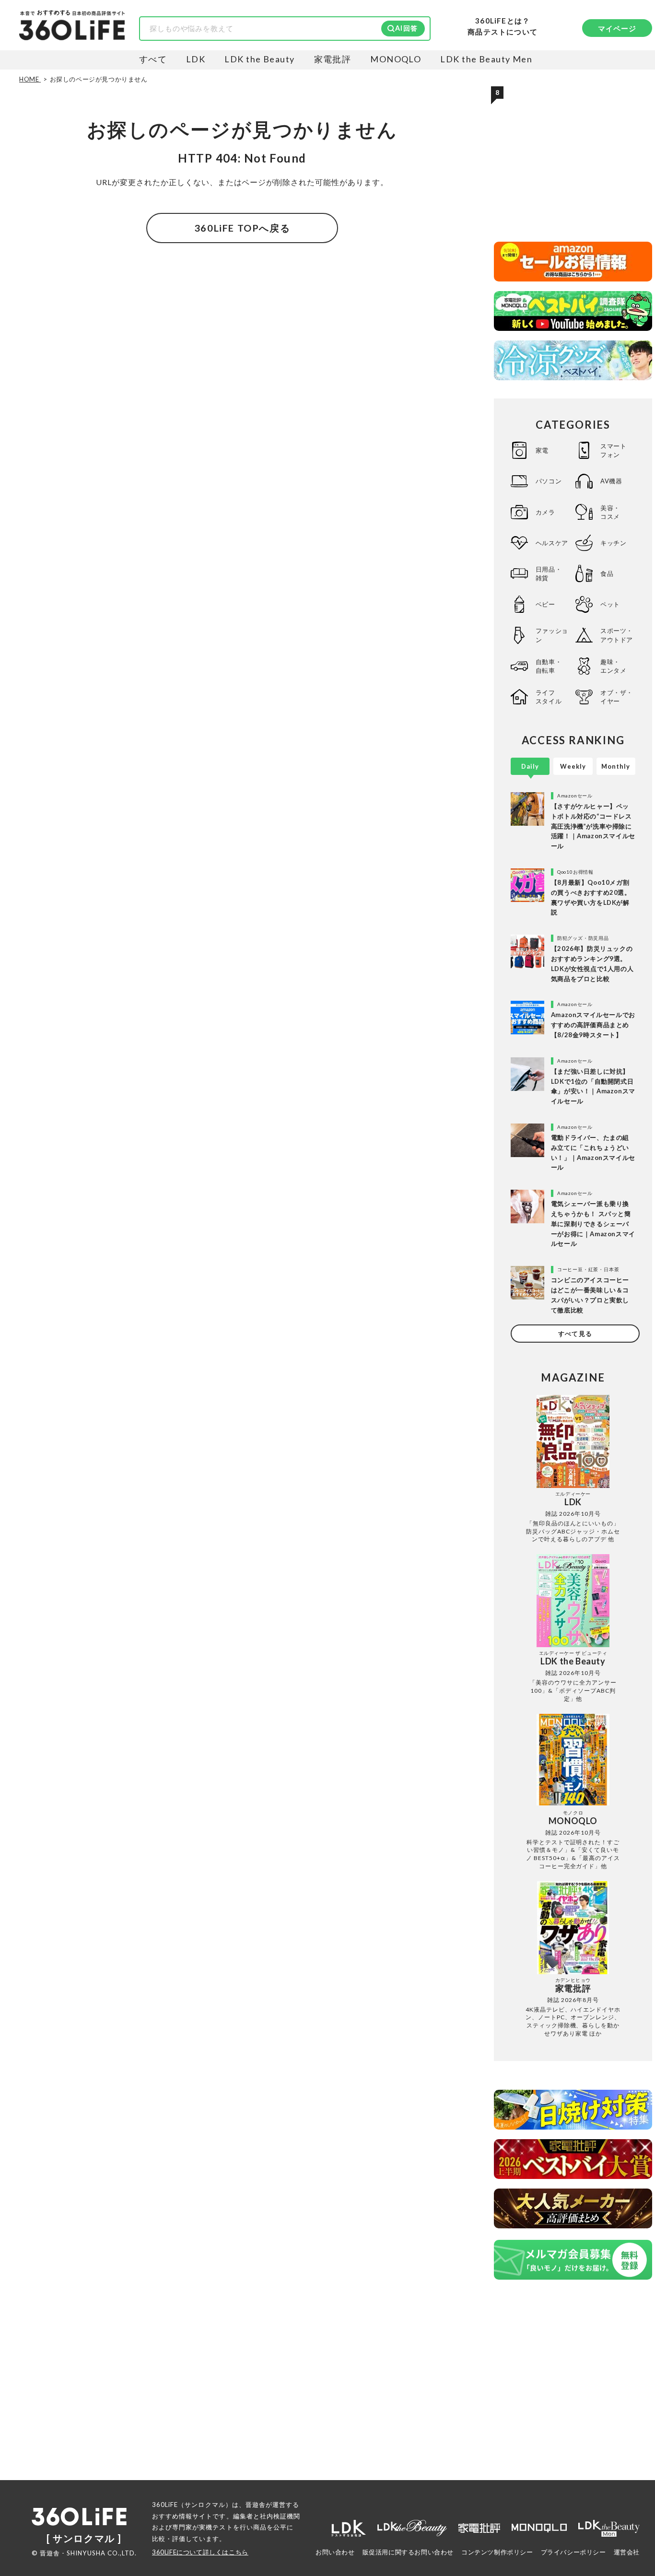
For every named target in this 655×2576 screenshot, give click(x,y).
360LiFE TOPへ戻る (242, 228)
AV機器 (611, 481)
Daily (530, 766)
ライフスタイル (549, 697)
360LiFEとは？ (503, 21)
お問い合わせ (335, 2552)
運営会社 (627, 2552)
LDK (196, 59)
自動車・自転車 (549, 666)
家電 (542, 450)
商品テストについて (503, 32)
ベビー (545, 604)
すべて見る (575, 1334)
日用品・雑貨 (549, 574)
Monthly (616, 766)
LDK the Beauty (259, 59)
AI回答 (406, 28)
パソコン (549, 481)
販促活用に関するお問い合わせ (408, 2552)
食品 (607, 574)
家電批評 (333, 59)
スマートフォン (613, 450)
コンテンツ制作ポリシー (497, 2552)
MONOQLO (396, 59)
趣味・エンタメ (613, 666)
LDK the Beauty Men (486, 59)
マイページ (617, 28)
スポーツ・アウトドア (617, 635)
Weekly (573, 766)
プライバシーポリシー (573, 2552)
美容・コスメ (610, 512)
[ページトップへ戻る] (629, 2486)
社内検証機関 (280, 2516)
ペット (610, 604)
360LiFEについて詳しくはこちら (200, 2552)
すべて (153, 59)
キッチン (613, 543)
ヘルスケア (552, 543)
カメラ (545, 512)
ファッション (552, 635)
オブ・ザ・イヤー (617, 697)
